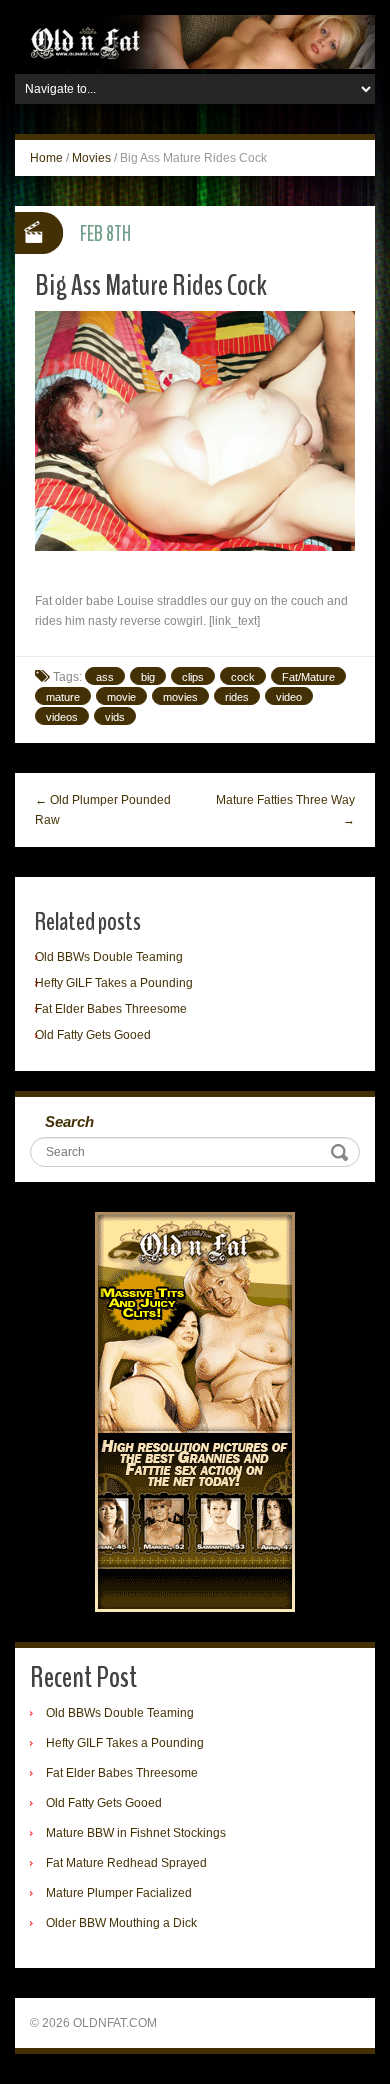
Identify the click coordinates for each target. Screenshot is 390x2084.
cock (243, 677)
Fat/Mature (308, 677)
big (148, 677)
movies (180, 697)
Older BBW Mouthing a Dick (121, 1923)
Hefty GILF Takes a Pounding (114, 983)
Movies (91, 158)
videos (62, 717)
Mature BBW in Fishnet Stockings (136, 1833)
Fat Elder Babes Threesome (111, 1009)
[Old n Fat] (195, 41)
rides (237, 697)
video (289, 697)
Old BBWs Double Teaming (109, 957)
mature (63, 697)
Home (46, 158)
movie (121, 697)
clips (193, 677)
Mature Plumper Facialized (119, 1893)
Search (69, 1121)
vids (115, 717)
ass (105, 677)
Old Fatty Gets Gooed (93, 1035)
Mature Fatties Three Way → (285, 810)
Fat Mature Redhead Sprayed (126, 1863)
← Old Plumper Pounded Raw (103, 810)
